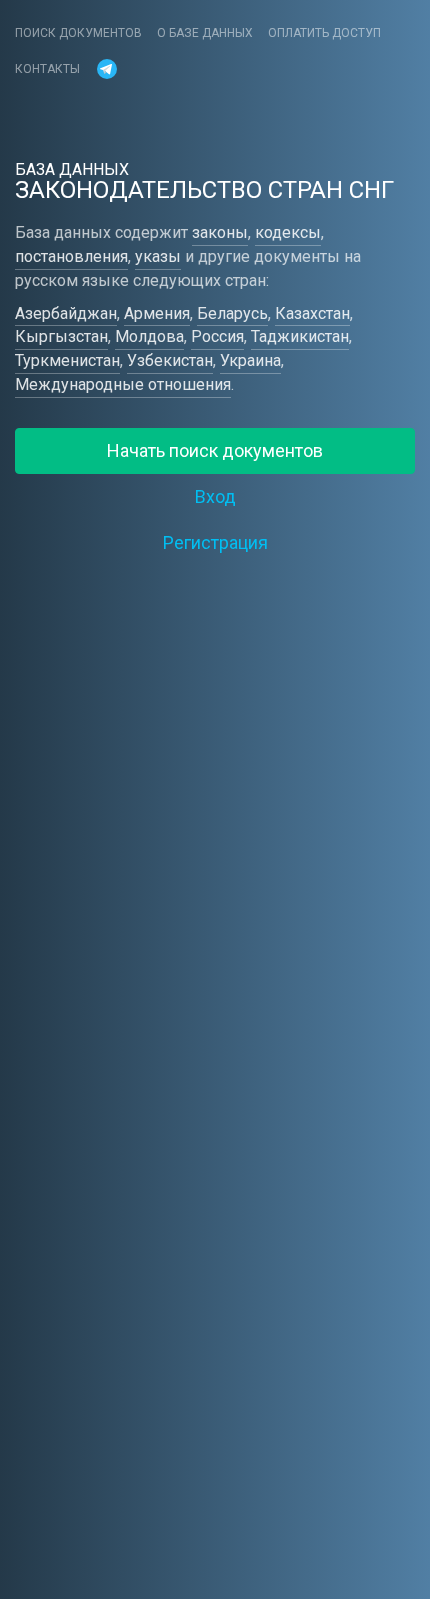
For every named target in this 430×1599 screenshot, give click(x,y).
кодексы (288, 232)
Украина (250, 360)
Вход (215, 496)
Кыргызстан (61, 336)
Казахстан (312, 313)
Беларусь (232, 313)
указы (158, 256)
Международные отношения (123, 384)
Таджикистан (300, 336)
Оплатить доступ (324, 33)
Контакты (47, 69)
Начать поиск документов (215, 450)
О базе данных (205, 33)
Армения (157, 313)
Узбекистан (170, 360)
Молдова (149, 336)
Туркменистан (67, 360)
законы (220, 232)
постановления (71, 256)
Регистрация (215, 542)
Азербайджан (66, 313)
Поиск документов (78, 33)
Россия (217, 336)
